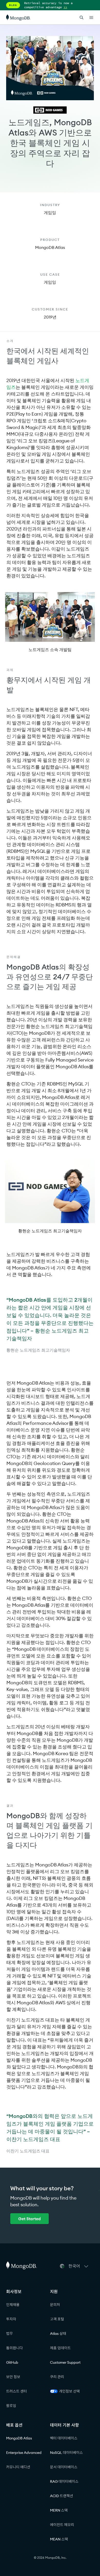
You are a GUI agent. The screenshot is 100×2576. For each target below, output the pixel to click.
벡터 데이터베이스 (64, 2438)
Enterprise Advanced (24, 2453)
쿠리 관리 (57, 2377)
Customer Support (65, 2362)
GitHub (12, 2362)
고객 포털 (57, 2319)
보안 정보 (13, 2377)
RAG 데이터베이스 (64, 2481)
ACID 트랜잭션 (62, 2496)
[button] (79, 2266)
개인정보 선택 (69, 2391)
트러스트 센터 (17, 2391)
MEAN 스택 (59, 2539)
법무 (9, 2334)
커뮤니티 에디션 (18, 2467)
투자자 (11, 2319)
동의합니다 (14, 2348)
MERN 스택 (59, 2510)
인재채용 (13, 2305)
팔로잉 (11, 2406)
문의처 (55, 2305)
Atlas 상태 (58, 2334)
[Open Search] (82, 17)
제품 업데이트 (60, 2348)
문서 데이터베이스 (64, 2467)
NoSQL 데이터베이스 (66, 2453)
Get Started (29, 2219)
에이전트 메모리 (62, 2525)
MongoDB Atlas (19, 2438)
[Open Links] (91, 18)
